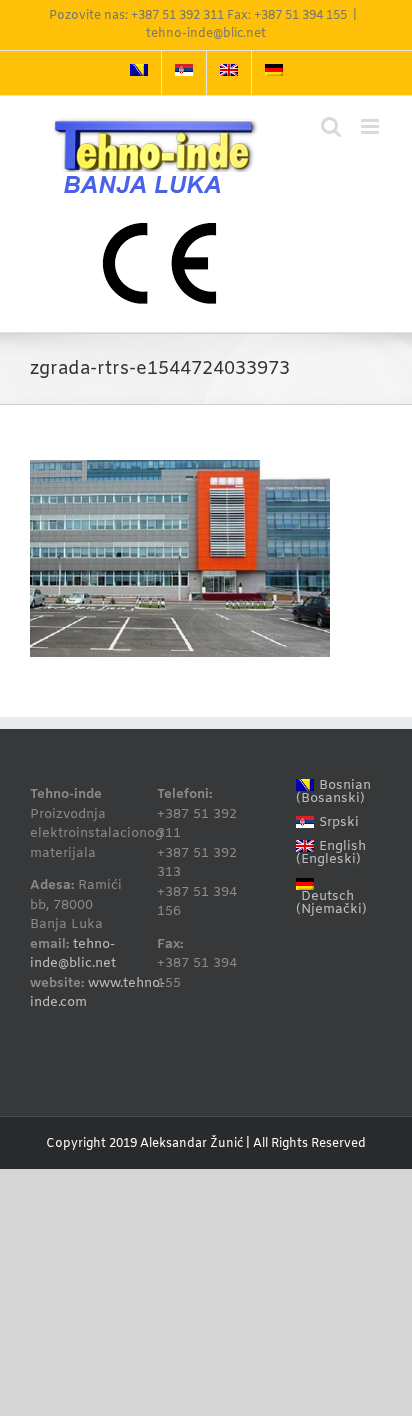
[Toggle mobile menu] (371, 126)
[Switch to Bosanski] (139, 73)
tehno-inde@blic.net (206, 34)
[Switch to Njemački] (274, 73)
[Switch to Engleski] (229, 73)
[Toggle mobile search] (331, 126)
